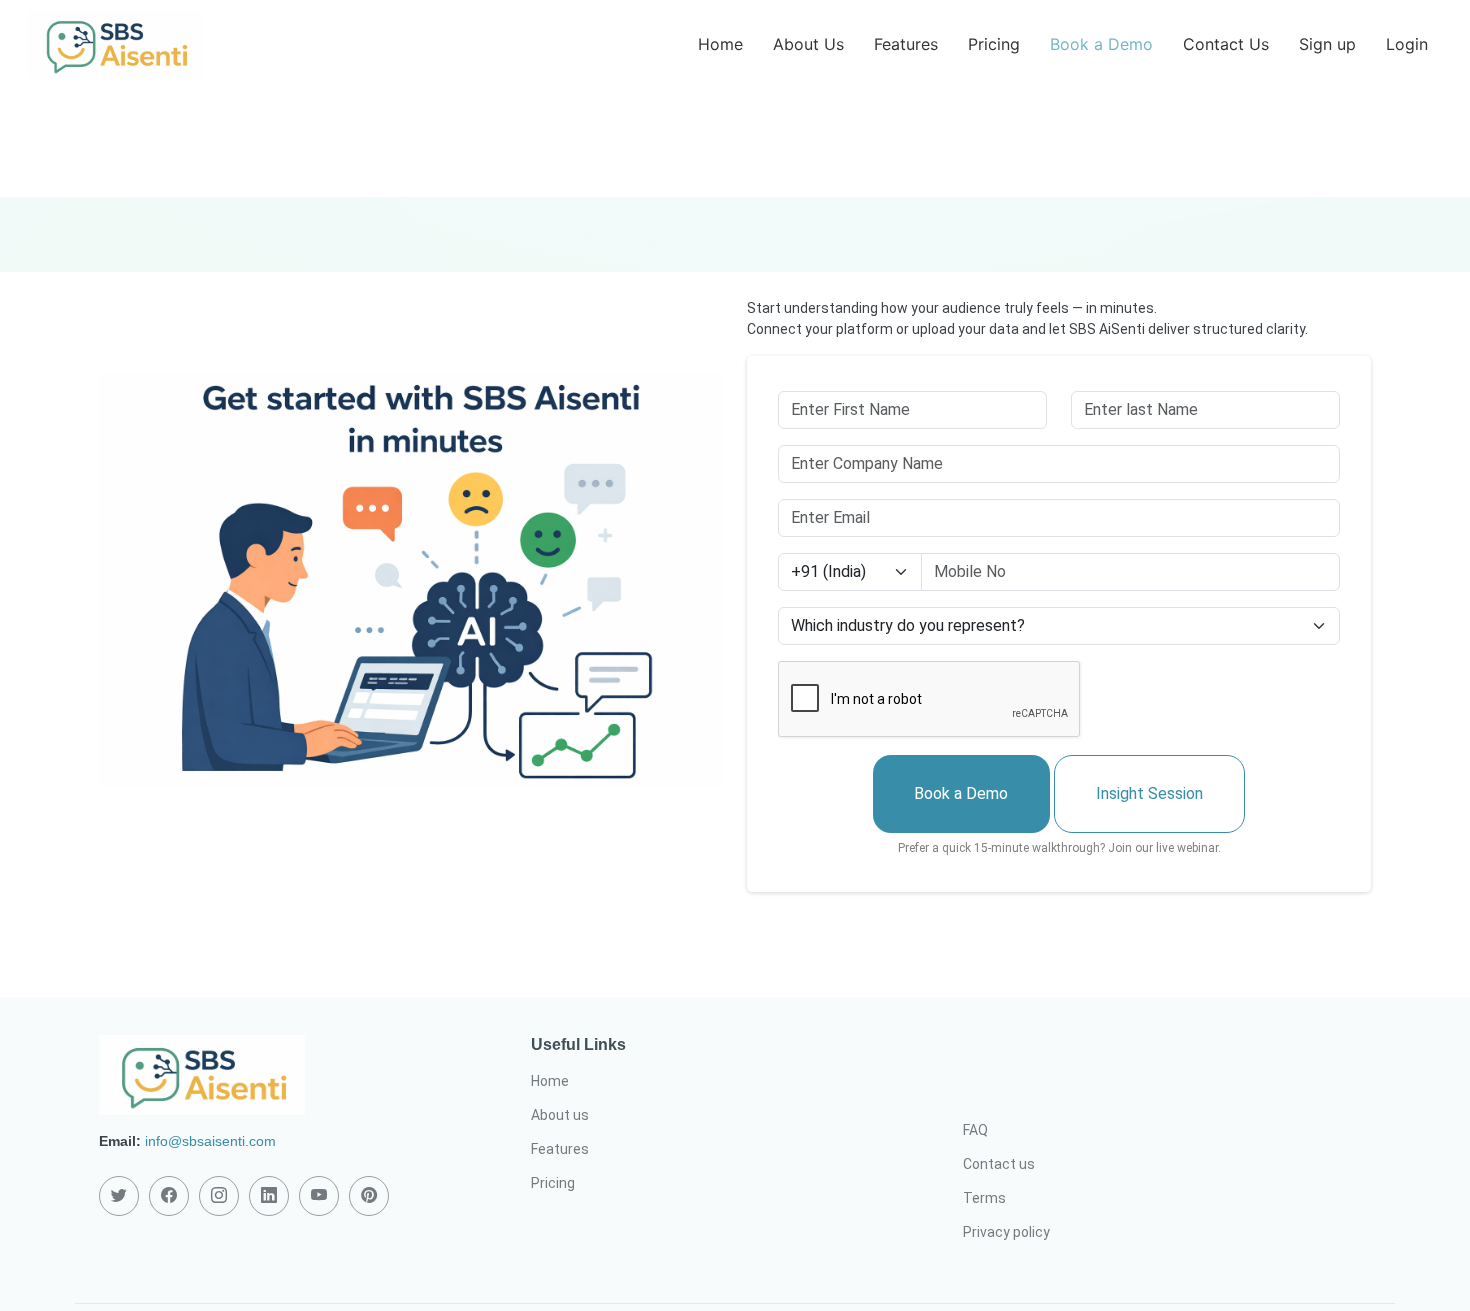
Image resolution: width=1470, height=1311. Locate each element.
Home (720, 44)
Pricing (994, 44)
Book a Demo (1101, 44)
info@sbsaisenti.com (210, 1141)
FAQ (975, 1130)
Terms (984, 1198)
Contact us (999, 1164)
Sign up (1327, 44)
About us (560, 1115)
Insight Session (1149, 793)
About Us (808, 44)
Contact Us (1226, 44)
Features (906, 44)
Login (1407, 44)
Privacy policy (1006, 1232)
